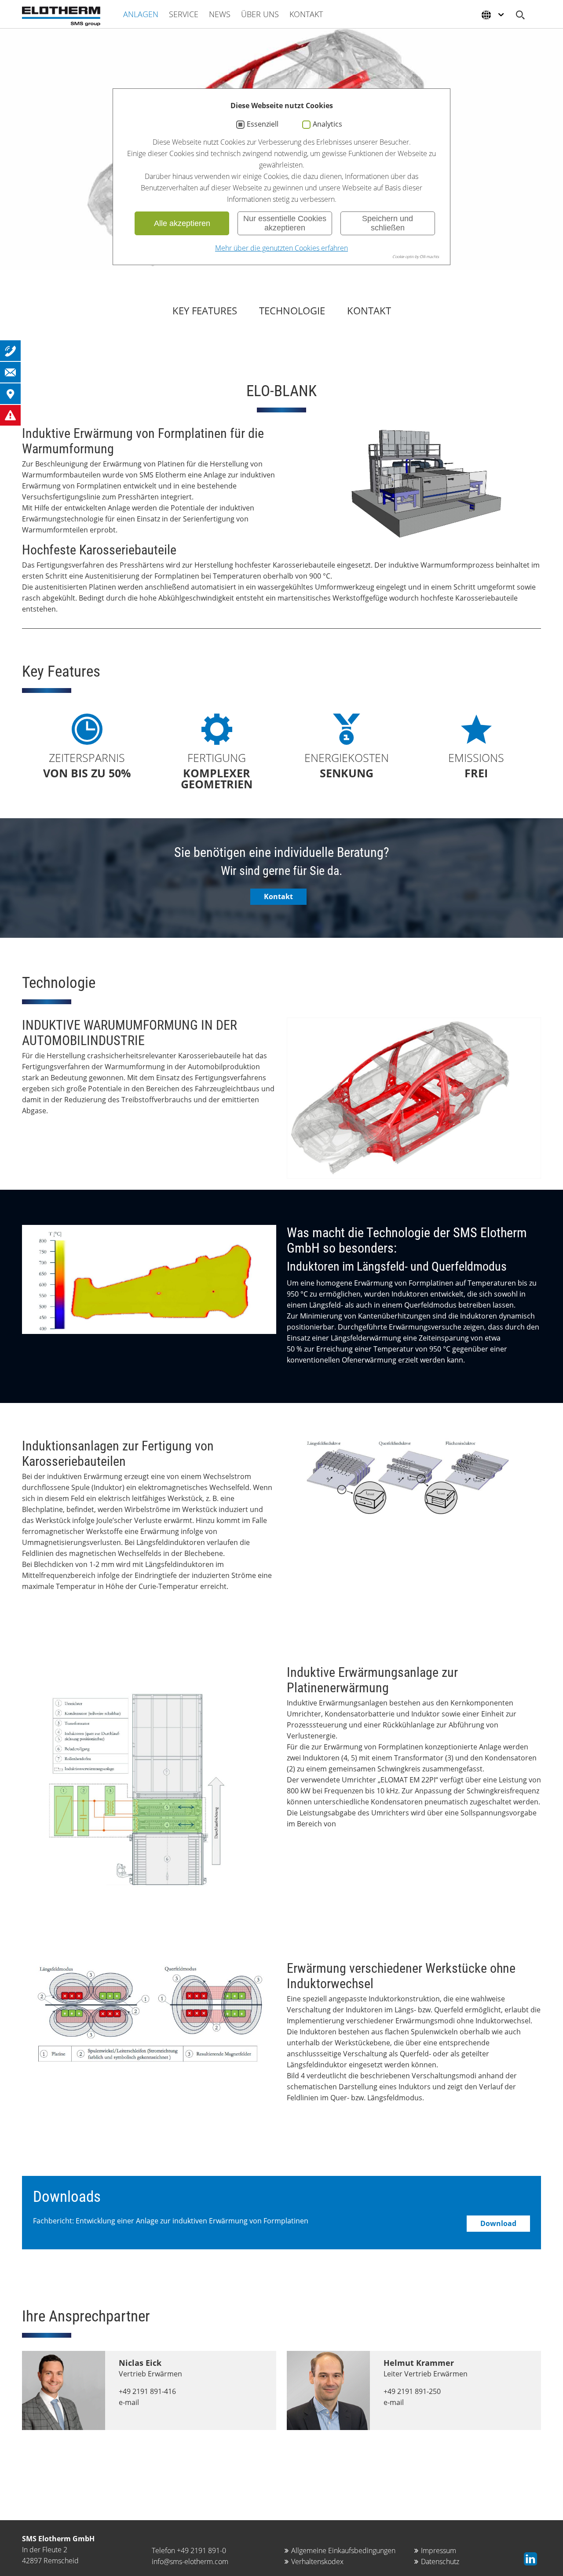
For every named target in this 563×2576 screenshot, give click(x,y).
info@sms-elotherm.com (190, 2561)
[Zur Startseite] (61, 16)
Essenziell (263, 124)
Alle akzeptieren (182, 223)
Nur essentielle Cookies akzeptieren (285, 223)
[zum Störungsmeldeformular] (10, 415)
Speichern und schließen (388, 223)
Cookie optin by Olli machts (416, 257)
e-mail (129, 2402)
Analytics (327, 124)
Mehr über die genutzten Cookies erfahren (281, 248)
